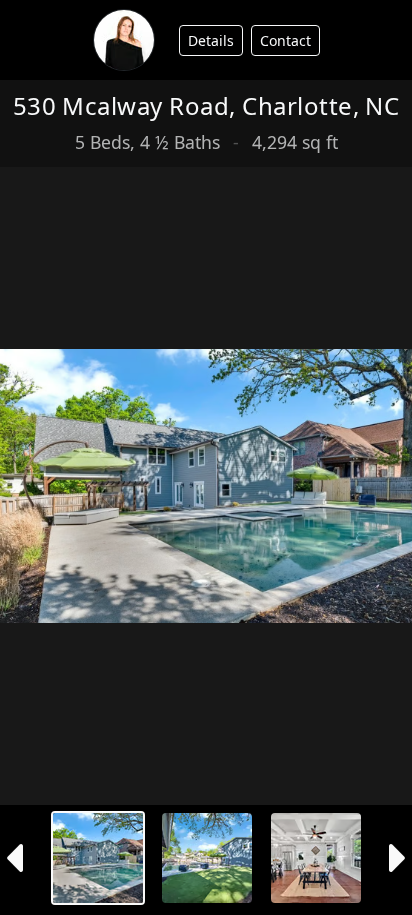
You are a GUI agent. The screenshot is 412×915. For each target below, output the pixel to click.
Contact (285, 40)
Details (211, 40)
